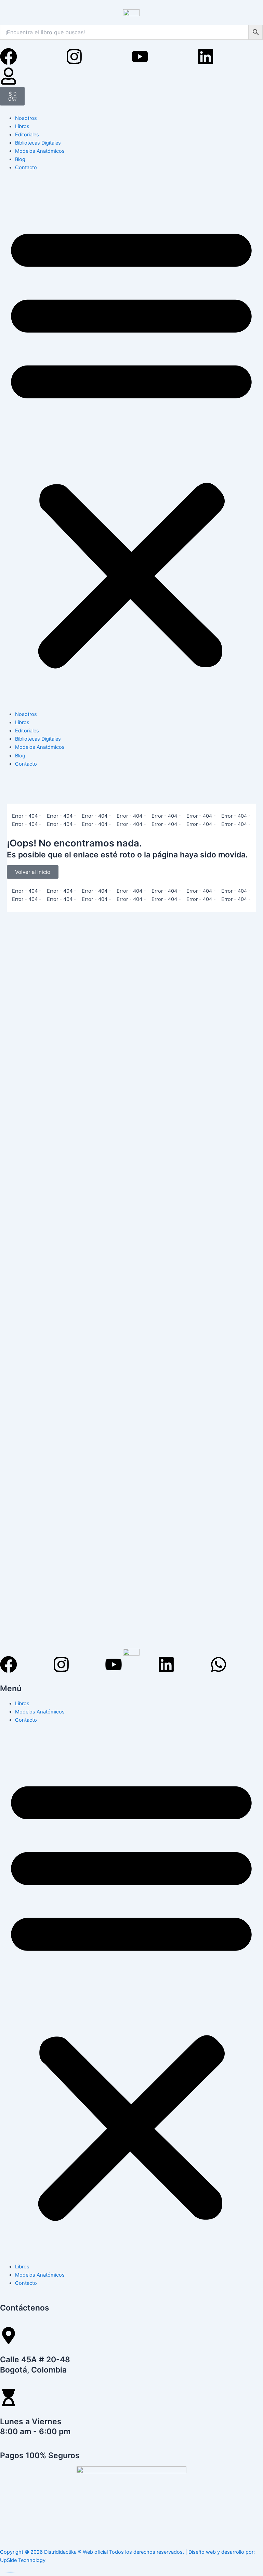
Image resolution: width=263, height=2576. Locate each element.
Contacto (26, 168)
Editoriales (27, 135)
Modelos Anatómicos (40, 151)
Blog (20, 159)
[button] (131, 445)
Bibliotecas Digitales (38, 143)
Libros (22, 126)
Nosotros (26, 118)
